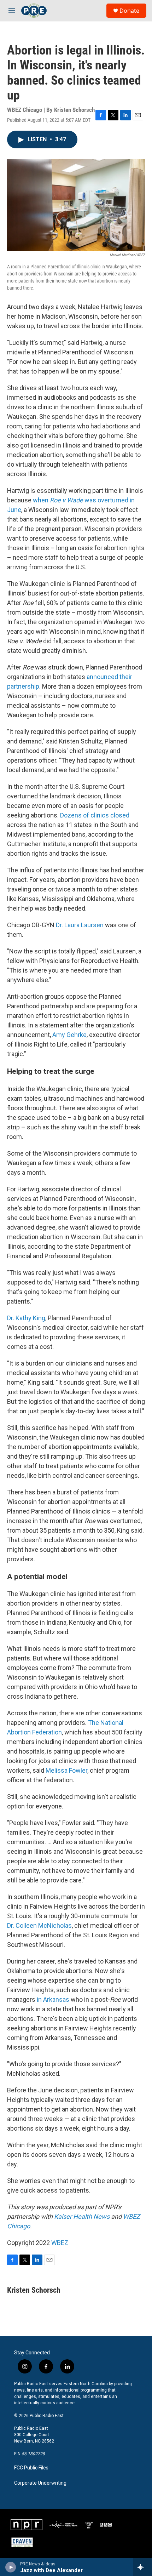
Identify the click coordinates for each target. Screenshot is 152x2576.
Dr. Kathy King (26, 1318)
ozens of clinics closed (97, 815)
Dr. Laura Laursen (80, 925)
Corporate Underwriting (40, 2483)
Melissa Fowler (66, 1770)
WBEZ (60, 2243)
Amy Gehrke (69, 1035)
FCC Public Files (31, 2468)
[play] (11, 2567)
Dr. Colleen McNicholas (39, 1925)
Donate (129, 11)
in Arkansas (53, 1999)
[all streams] (143, 2567)
